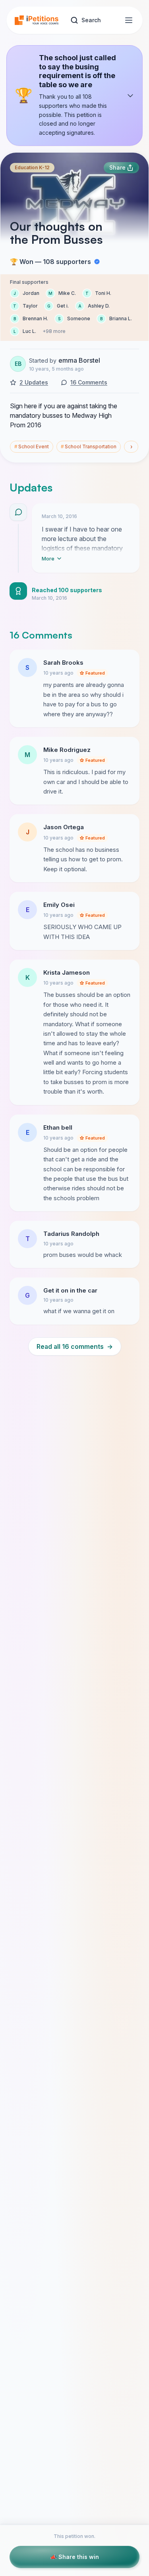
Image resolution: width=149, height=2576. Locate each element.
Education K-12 (32, 167)
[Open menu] (129, 20)
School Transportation (89, 447)
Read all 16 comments (75, 1346)
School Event (32, 447)
